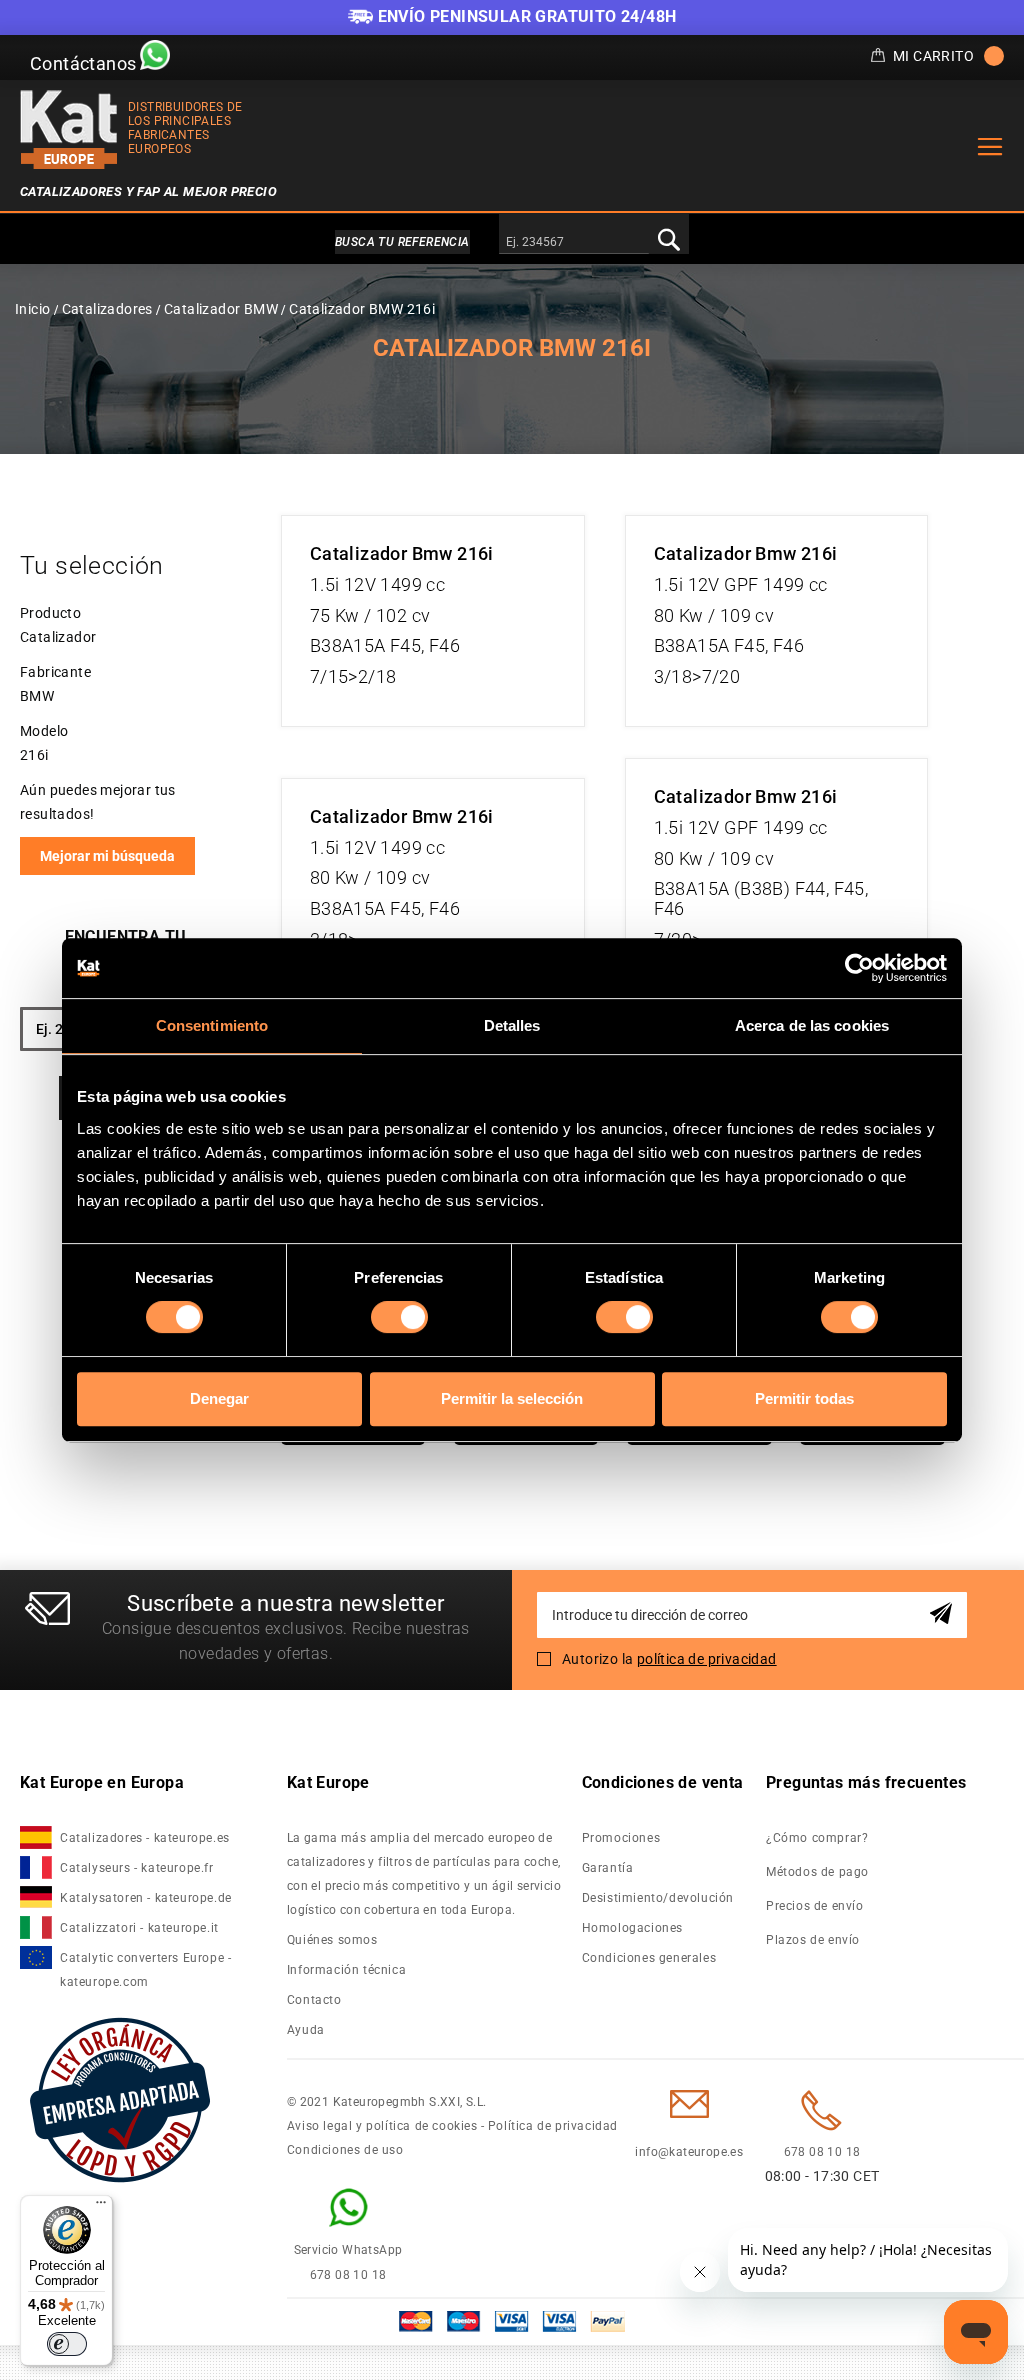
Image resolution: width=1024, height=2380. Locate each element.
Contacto (314, 2000)
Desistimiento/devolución (658, 1898)
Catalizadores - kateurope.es (145, 1838)
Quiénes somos (332, 1940)
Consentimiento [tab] (212, 1025)
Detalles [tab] (512, 1025)
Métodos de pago (817, 1872)
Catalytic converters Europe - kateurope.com (145, 1970)
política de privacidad (707, 1659)
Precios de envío (815, 1906)
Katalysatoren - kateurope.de (146, 1898)
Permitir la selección (512, 1398)
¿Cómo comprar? (817, 1838)
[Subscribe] (944, 1614)
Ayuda (306, 2030)
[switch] (399, 1317)
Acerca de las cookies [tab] (812, 1025)
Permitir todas (804, 1398)
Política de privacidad (553, 2126)
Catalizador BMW (221, 309)
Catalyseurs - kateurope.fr (137, 1868)
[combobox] (574, 243)
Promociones (621, 1838)
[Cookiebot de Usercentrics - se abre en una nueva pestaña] (859, 968)
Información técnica (346, 1970)
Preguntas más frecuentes (866, 1782)
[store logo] (69, 129)
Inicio (32, 309)
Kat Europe (328, 1782)
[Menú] (101, 2207)
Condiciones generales (649, 1958)
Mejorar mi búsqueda (107, 856)
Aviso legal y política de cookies (382, 2126)
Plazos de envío (813, 1940)
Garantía (608, 1868)
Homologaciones (632, 1928)
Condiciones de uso (345, 2150)
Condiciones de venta (663, 1782)
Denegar (219, 1398)
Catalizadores (107, 309)
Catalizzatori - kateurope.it (139, 1928)
